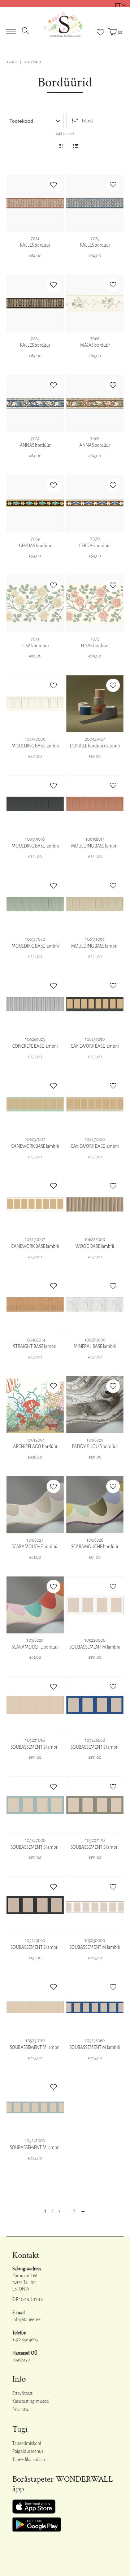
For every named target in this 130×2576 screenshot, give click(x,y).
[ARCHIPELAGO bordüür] (35, 1405)
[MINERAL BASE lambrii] (95, 1305)
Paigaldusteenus (28, 2451)
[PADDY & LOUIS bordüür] (95, 1405)
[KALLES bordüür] (35, 203)
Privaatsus (22, 2410)
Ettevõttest (22, 2393)
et (118, 5)
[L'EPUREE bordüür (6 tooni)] (95, 704)
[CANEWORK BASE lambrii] (95, 1004)
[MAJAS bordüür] (95, 303)
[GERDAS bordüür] (35, 503)
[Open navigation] (11, 30)
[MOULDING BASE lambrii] (35, 704)
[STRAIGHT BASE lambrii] (35, 1305)
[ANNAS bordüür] (35, 403)
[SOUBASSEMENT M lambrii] (95, 1605)
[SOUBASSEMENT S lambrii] (35, 1705)
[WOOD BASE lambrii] (95, 1204)
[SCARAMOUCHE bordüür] (35, 1505)
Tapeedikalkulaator (30, 2460)
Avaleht (12, 62)
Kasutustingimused (31, 2401)
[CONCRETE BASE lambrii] (35, 1004)
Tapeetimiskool (27, 2444)
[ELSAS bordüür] (35, 604)
